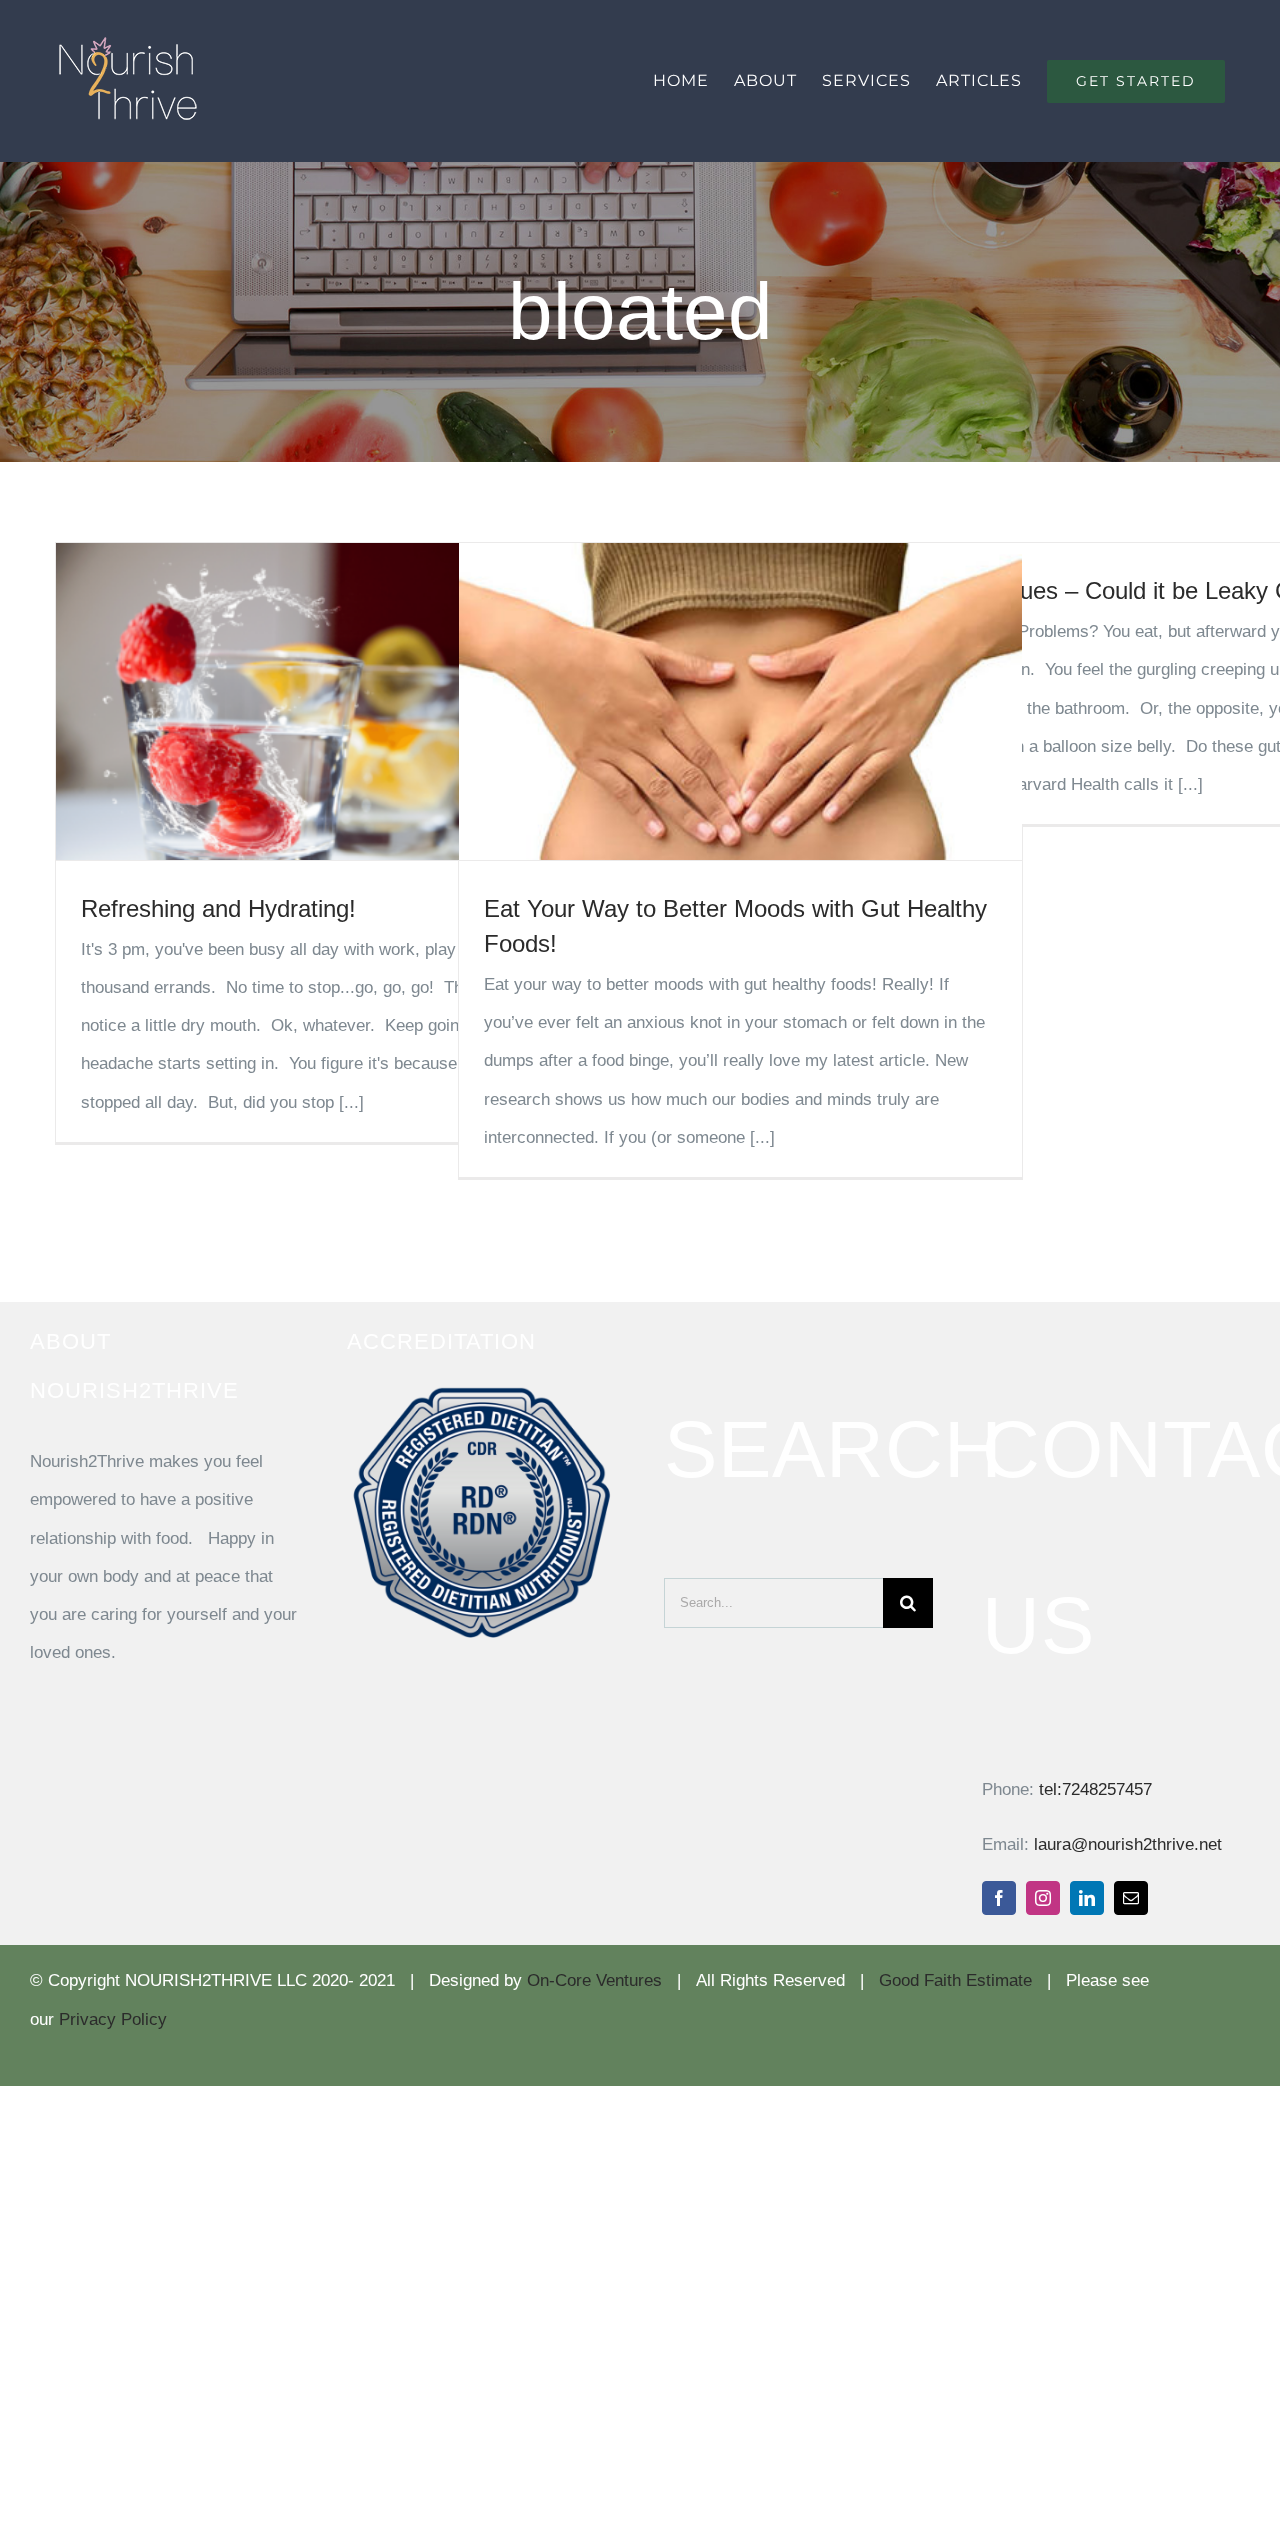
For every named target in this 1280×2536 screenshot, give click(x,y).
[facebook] (999, 1898)
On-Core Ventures (594, 1980)
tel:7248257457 (1095, 1789)
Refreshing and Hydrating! (218, 908)
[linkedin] (1087, 1898)
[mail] (1131, 1898)
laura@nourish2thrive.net (1128, 1844)
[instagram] (1043, 1898)
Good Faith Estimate (955, 1980)
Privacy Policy (113, 2019)
